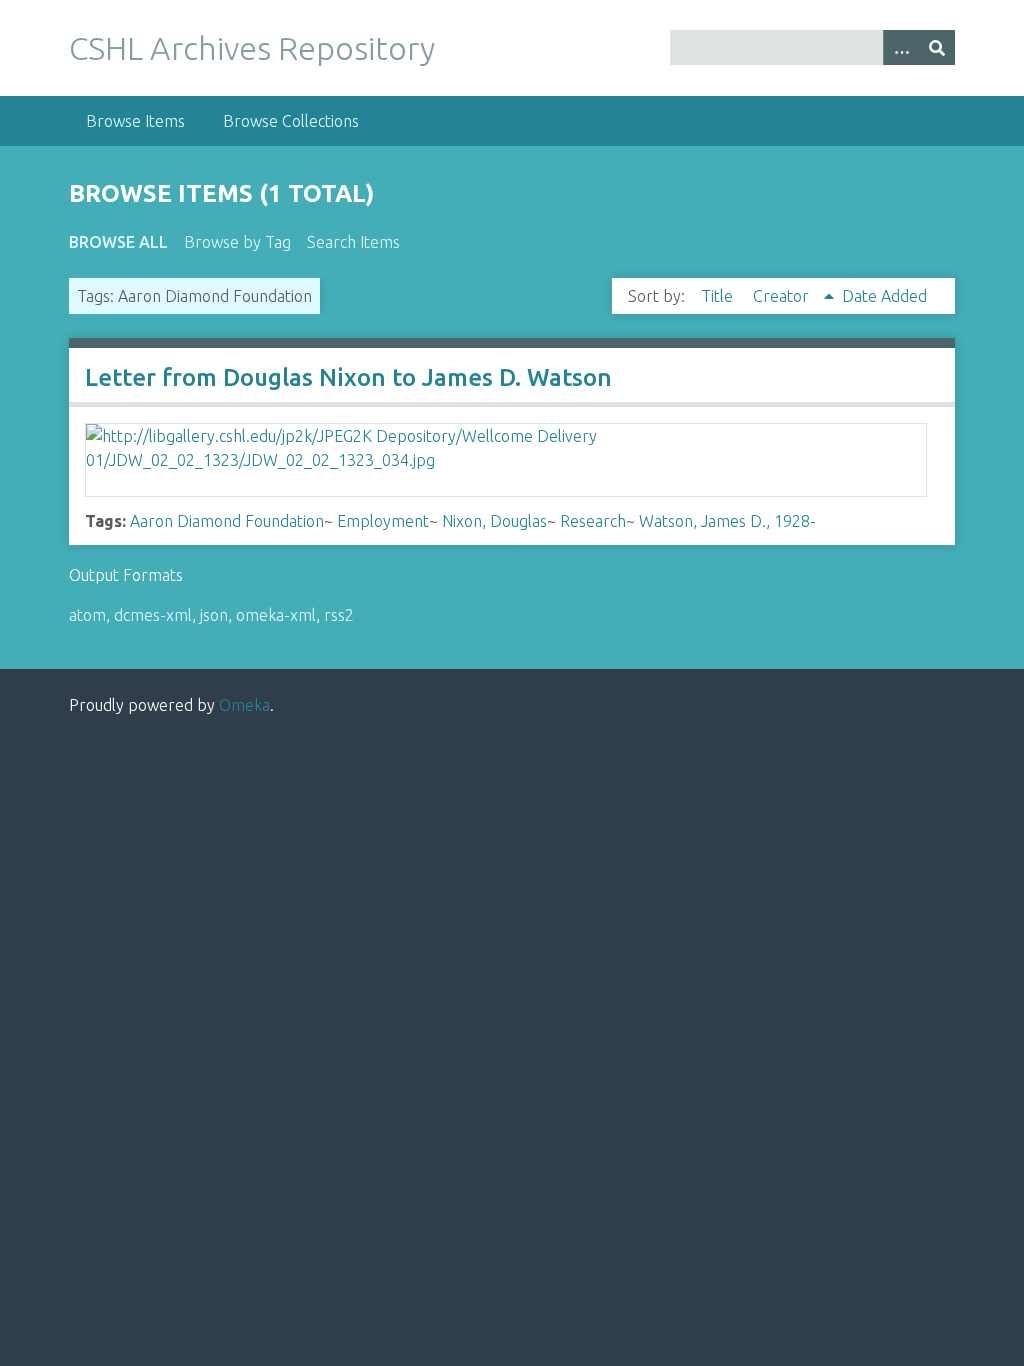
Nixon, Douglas (494, 521)
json (214, 615)
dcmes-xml (153, 615)
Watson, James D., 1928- (727, 521)
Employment (383, 521)
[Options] (901, 47)
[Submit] (937, 47)
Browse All (118, 242)
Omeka (244, 705)
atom (87, 615)
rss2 (339, 615)
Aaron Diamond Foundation (227, 521)
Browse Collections (291, 121)
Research (593, 521)
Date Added (884, 296)
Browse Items (135, 121)
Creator (783, 296)
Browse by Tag (237, 242)
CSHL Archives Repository (252, 48)
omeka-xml (276, 615)
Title (719, 296)
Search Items (353, 242)
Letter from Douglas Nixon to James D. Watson (348, 377)
